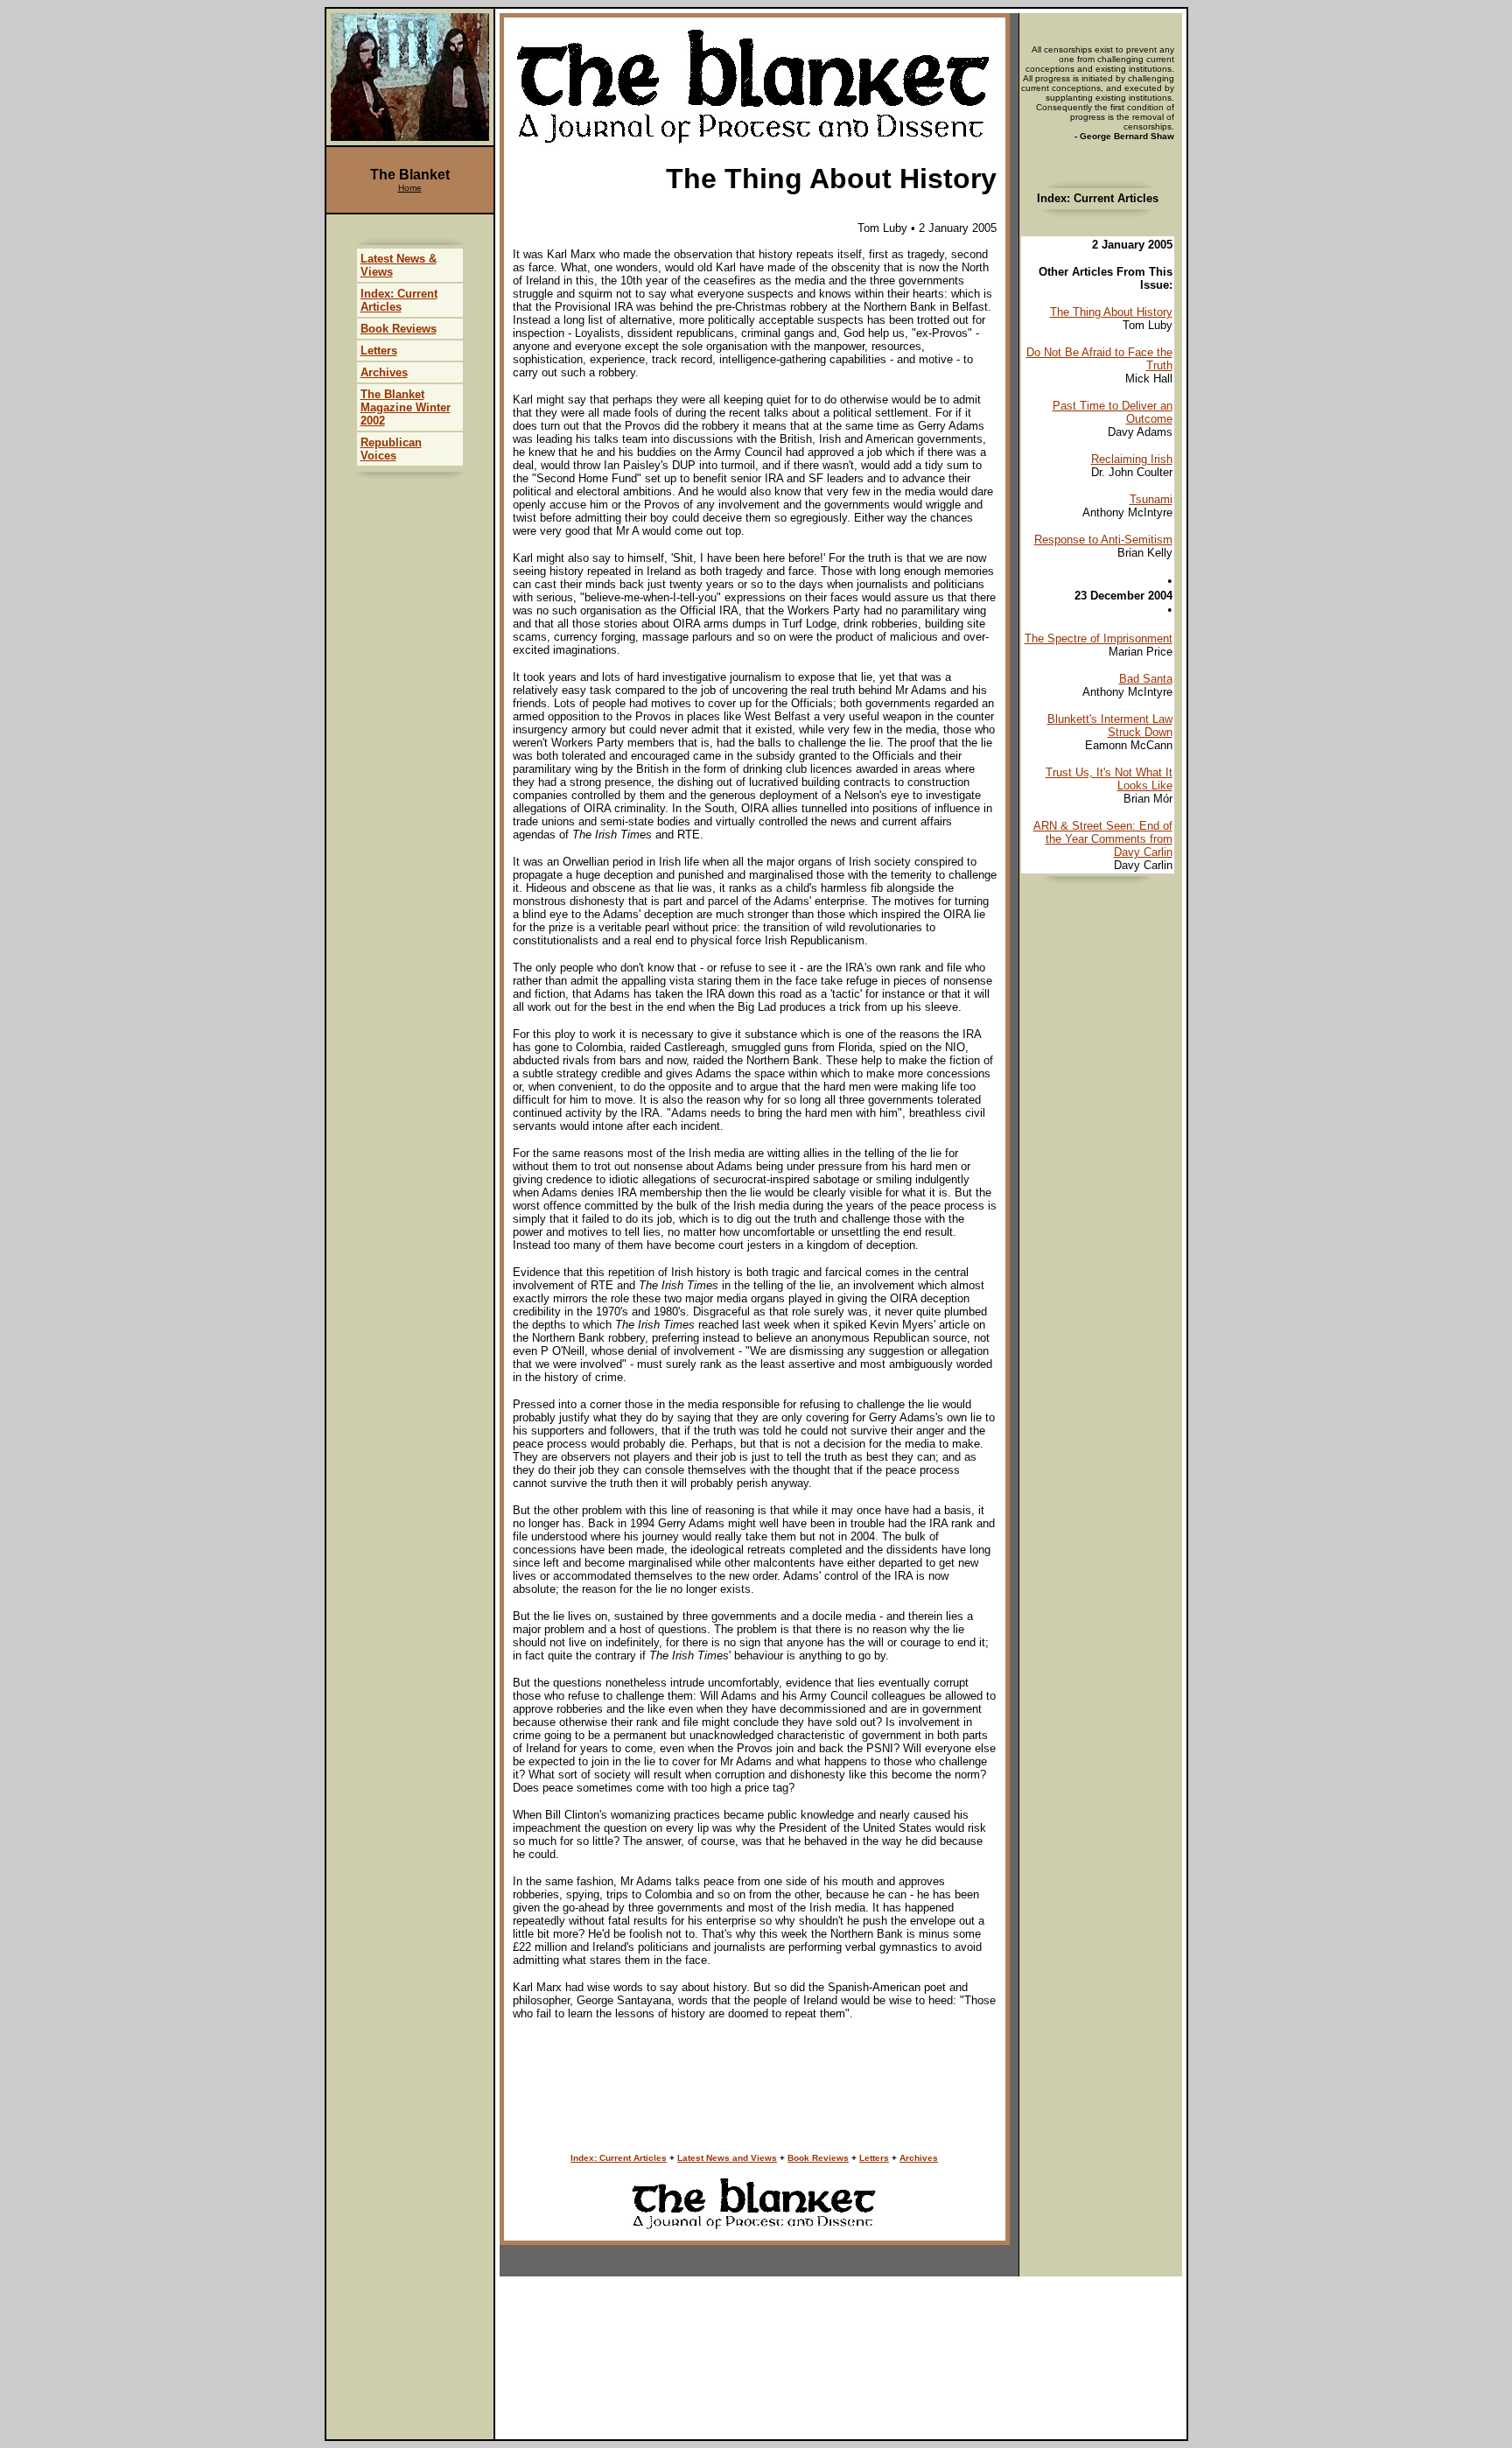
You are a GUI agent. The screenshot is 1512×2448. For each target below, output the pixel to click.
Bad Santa (1146, 679)
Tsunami (1151, 499)
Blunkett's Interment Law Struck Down (1110, 726)
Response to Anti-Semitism (1103, 540)
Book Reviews (818, 2158)
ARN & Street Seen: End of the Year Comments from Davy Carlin (1103, 839)
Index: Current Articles (619, 2158)
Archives (919, 2158)
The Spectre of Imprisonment (1099, 638)
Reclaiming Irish (1132, 459)
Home (410, 188)
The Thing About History (1111, 312)
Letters (874, 2158)
